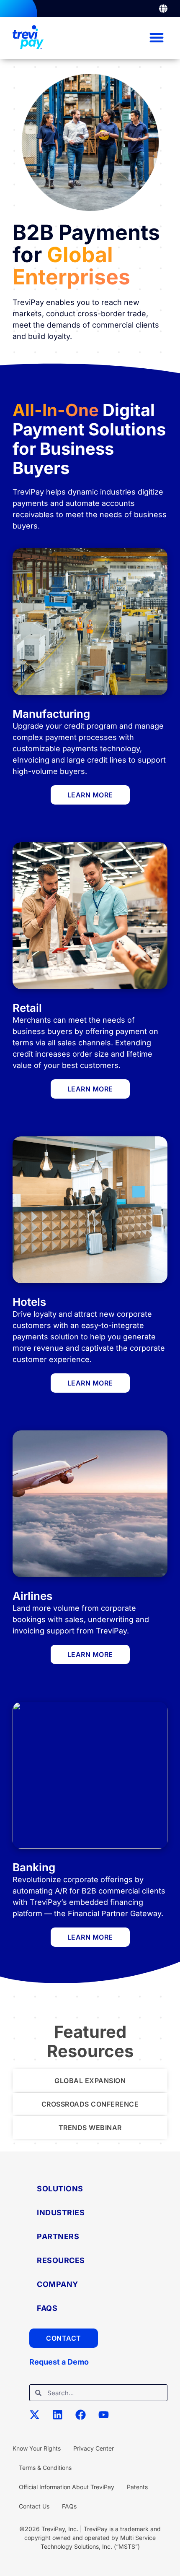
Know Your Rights (37, 2448)
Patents (137, 2487)
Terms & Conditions (45, 2468)
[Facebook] (86, 2420)
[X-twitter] (40, 2420)
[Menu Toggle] (163, 9)
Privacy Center (94, 2448)
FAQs (69, 2506)
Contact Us (34, 2506)
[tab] (90, 2081)
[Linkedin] (63, 2420)
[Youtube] (109, 2420)
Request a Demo (59, 2362)
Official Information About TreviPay (67, 2487)
